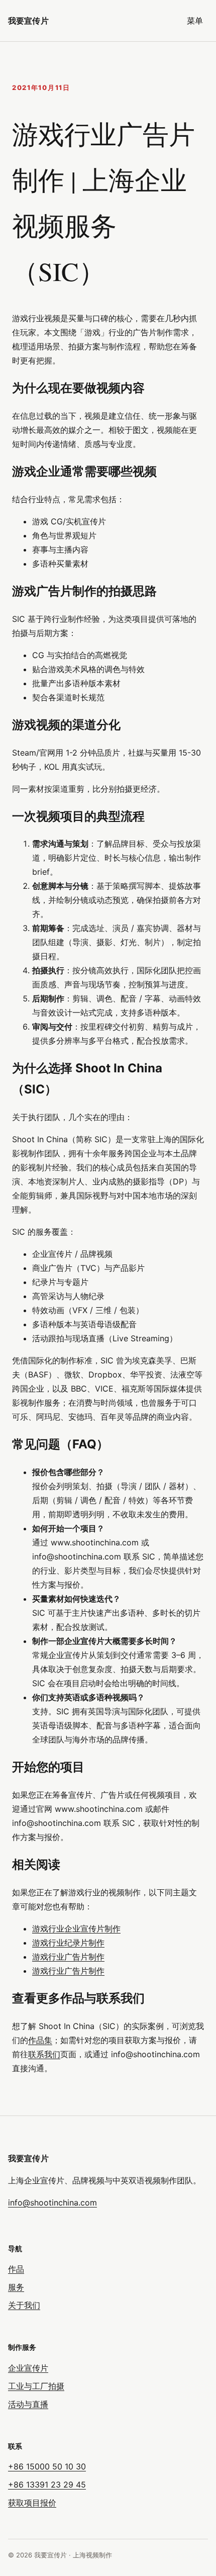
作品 (16, 2269)
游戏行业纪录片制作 (68, 1943)
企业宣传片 (28, 2368)
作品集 (40, 2040)
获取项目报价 (32, 2503)
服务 (16, 2287)
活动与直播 (28, 2404)
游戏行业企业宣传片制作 (76, 1928)
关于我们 (24, 2305)
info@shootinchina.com (52, 2202)
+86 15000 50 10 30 (47, 2466)
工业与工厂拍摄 (36, 2386)
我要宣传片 (28, 21)
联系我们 (44, 2054)
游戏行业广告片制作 (68, 1957)
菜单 (195, 21)
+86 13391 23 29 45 (47, 2485)
